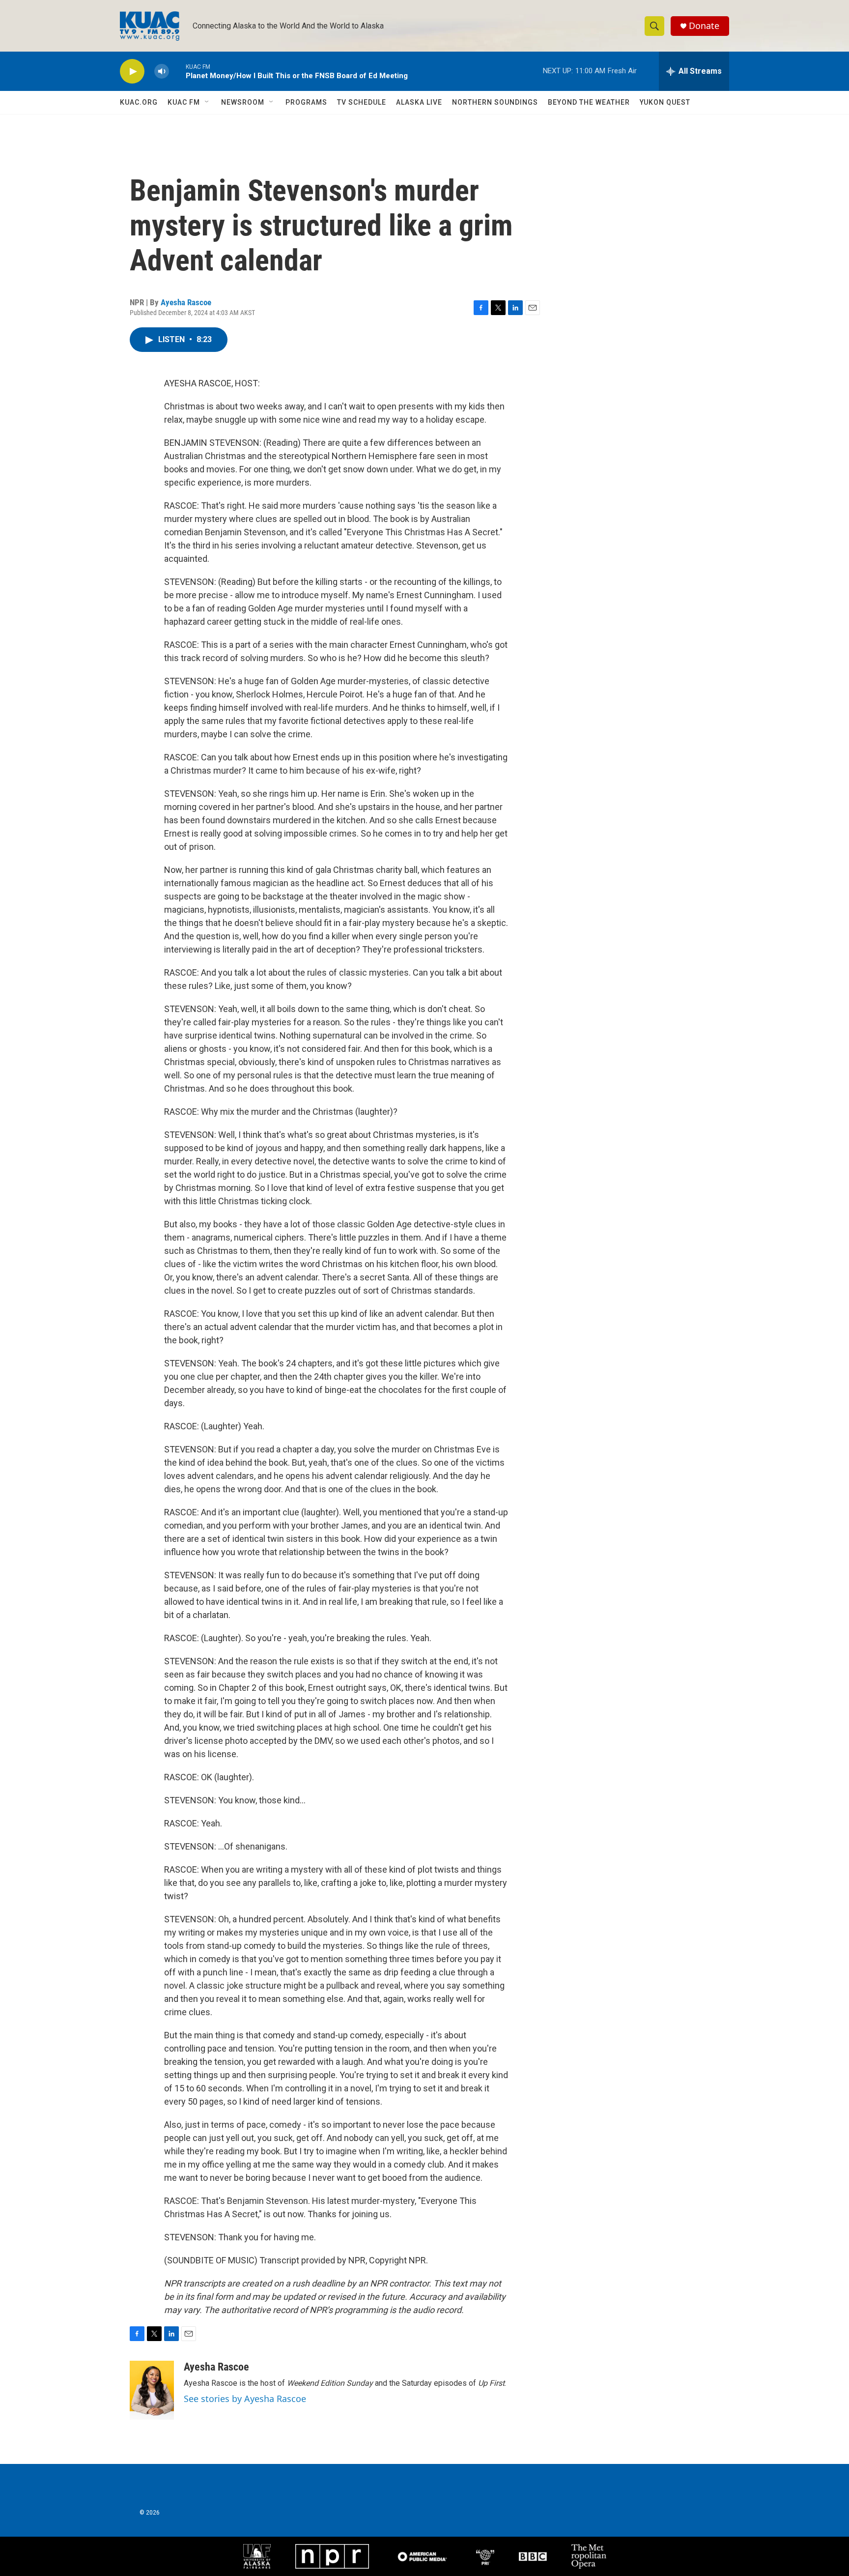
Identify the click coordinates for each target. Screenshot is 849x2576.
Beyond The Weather (589, 102)
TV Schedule (362, 102)
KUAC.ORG (139, 102)
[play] (132, 72)
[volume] (162, 72)
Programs (306, 102)
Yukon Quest (665, 102)
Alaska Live (419, 102)
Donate (704, 26)
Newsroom (243, 102)
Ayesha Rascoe (186, 302)
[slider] (177, 71)
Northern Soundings (495, 102)
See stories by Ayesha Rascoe (245, 2399)
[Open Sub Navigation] (207, 102)
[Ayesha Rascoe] (152, 2390)
